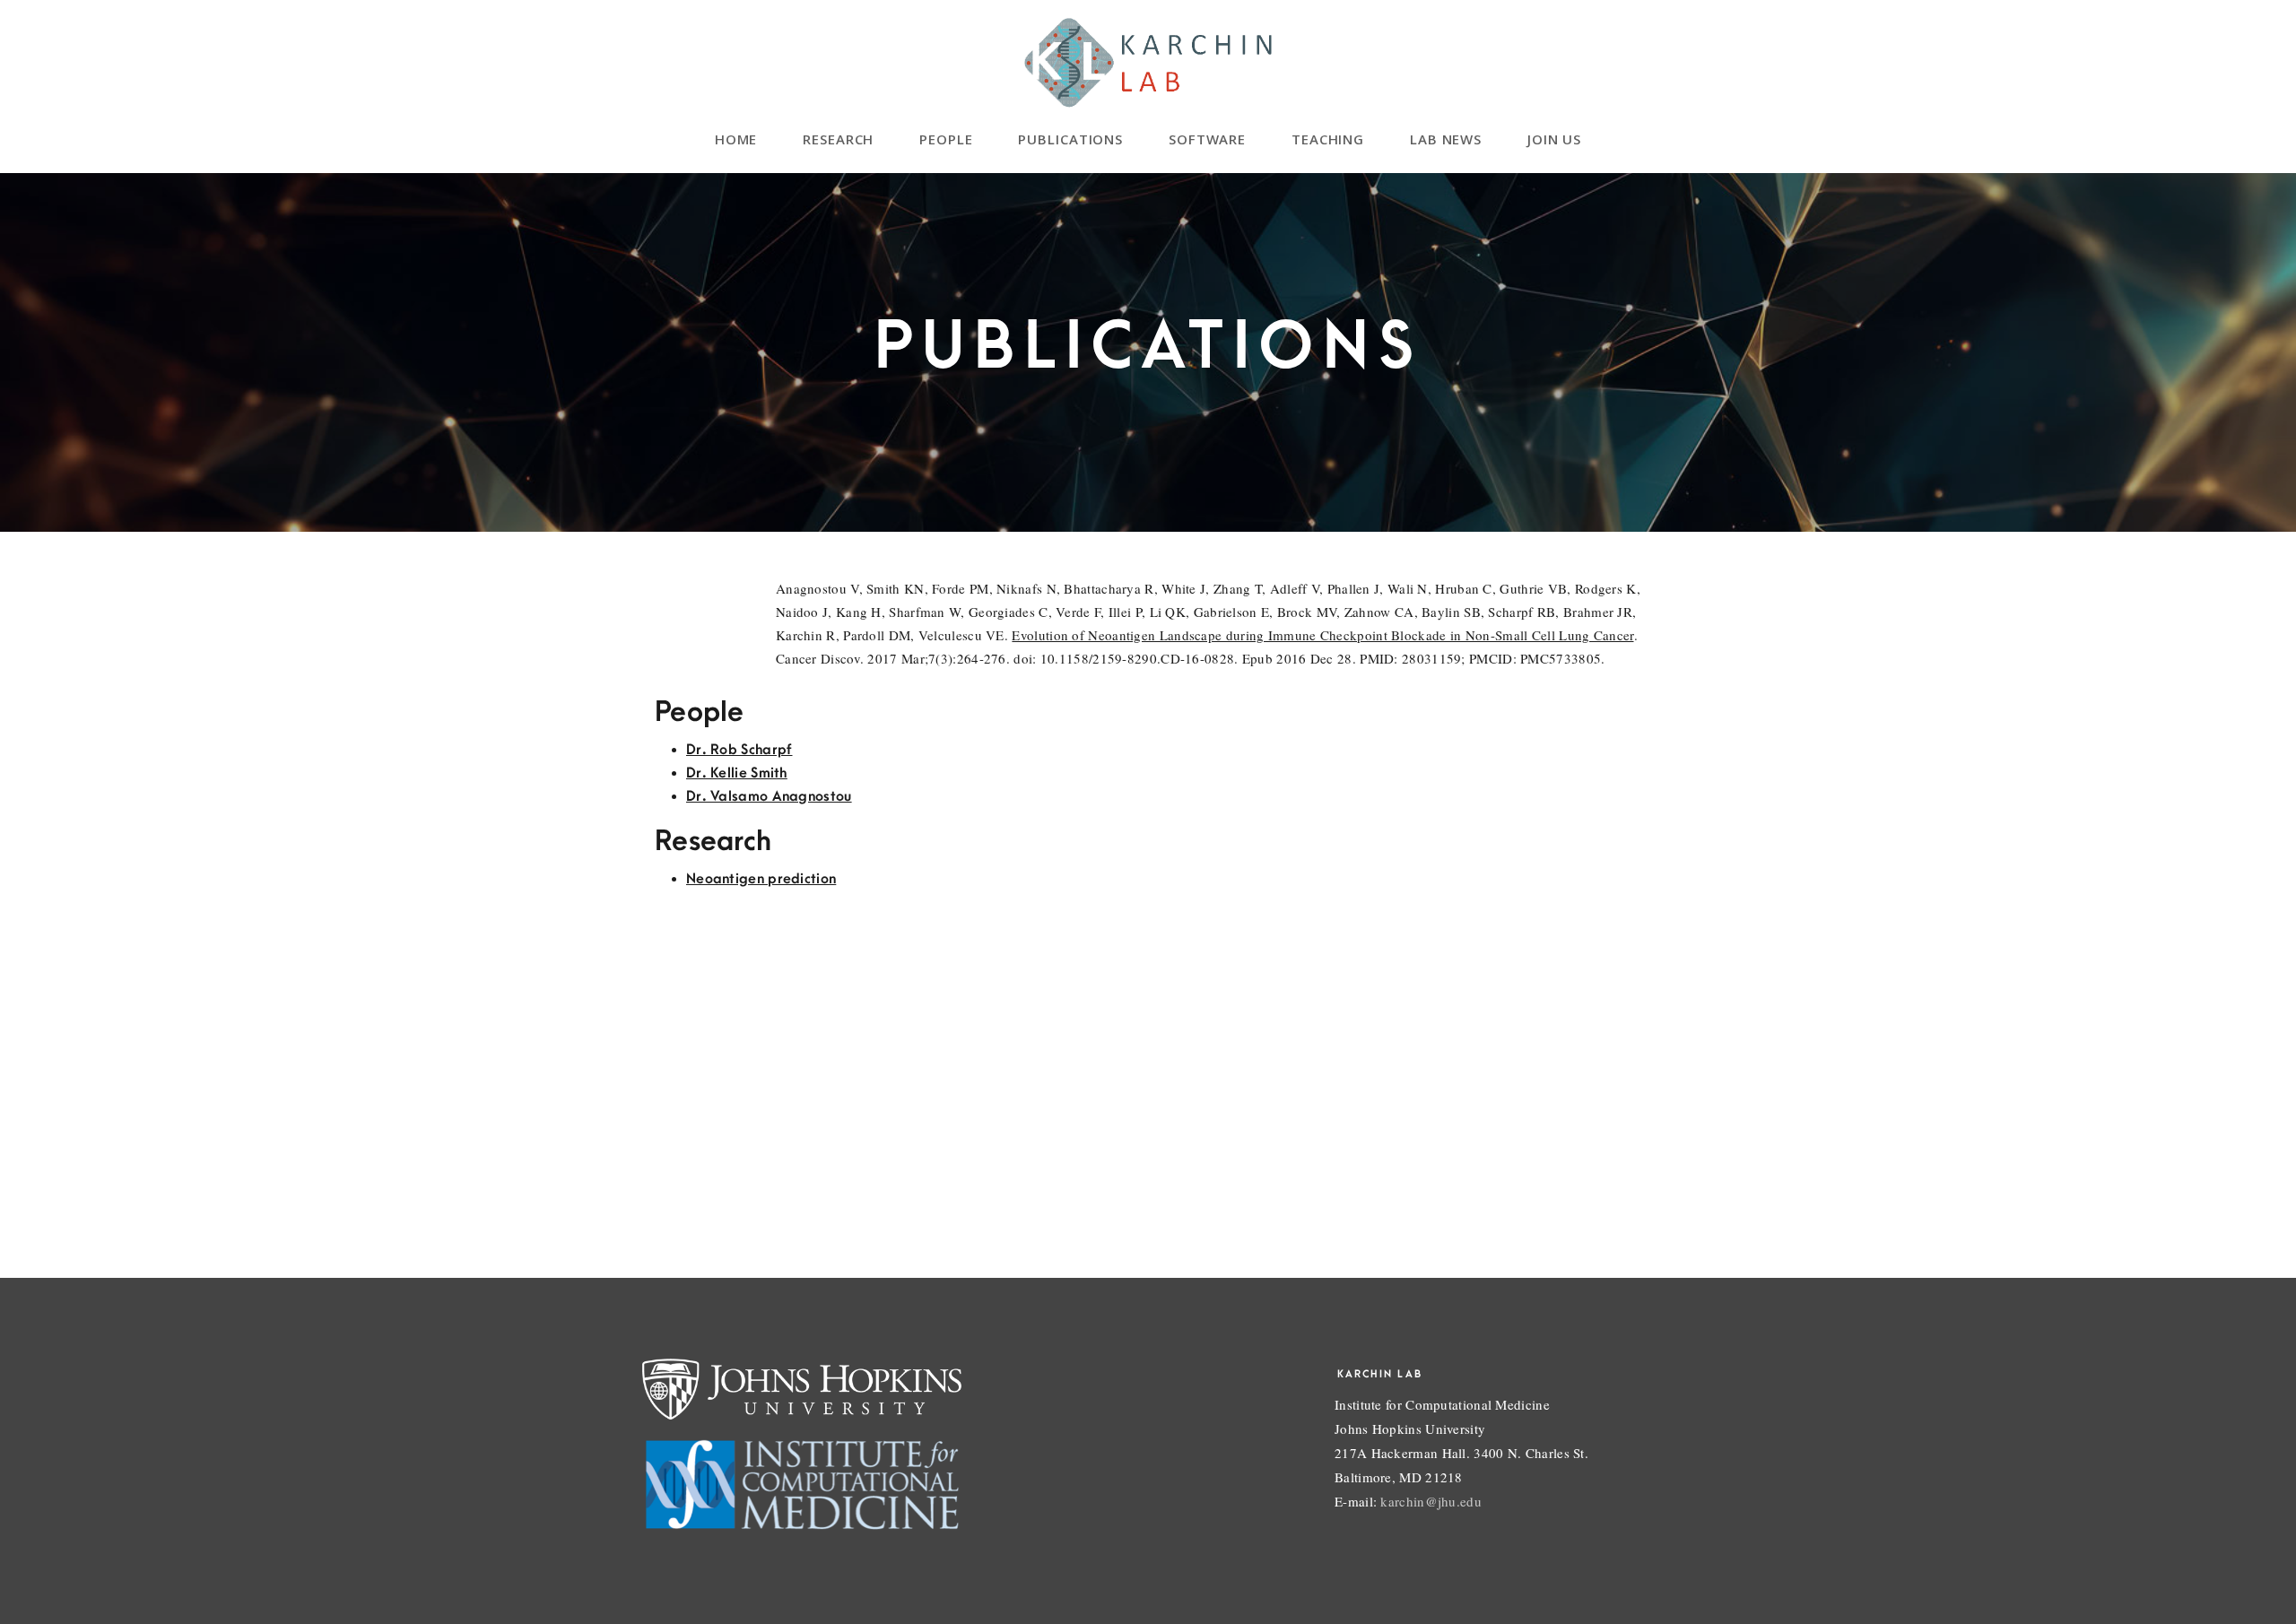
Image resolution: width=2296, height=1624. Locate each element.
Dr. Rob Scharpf (739, 750)
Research (839, 139)
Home (736, 139)
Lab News (1446, 139)
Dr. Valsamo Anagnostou (769, 796)
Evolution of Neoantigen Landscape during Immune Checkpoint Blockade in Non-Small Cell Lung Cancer (1322, 635)
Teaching (1328, 139)
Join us (1555, 139)
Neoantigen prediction (761, 879)
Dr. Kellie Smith (737, 773)
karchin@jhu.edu (1431, 1501)
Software (1208, 139)
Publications (1071, 139)
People (946, 139)
